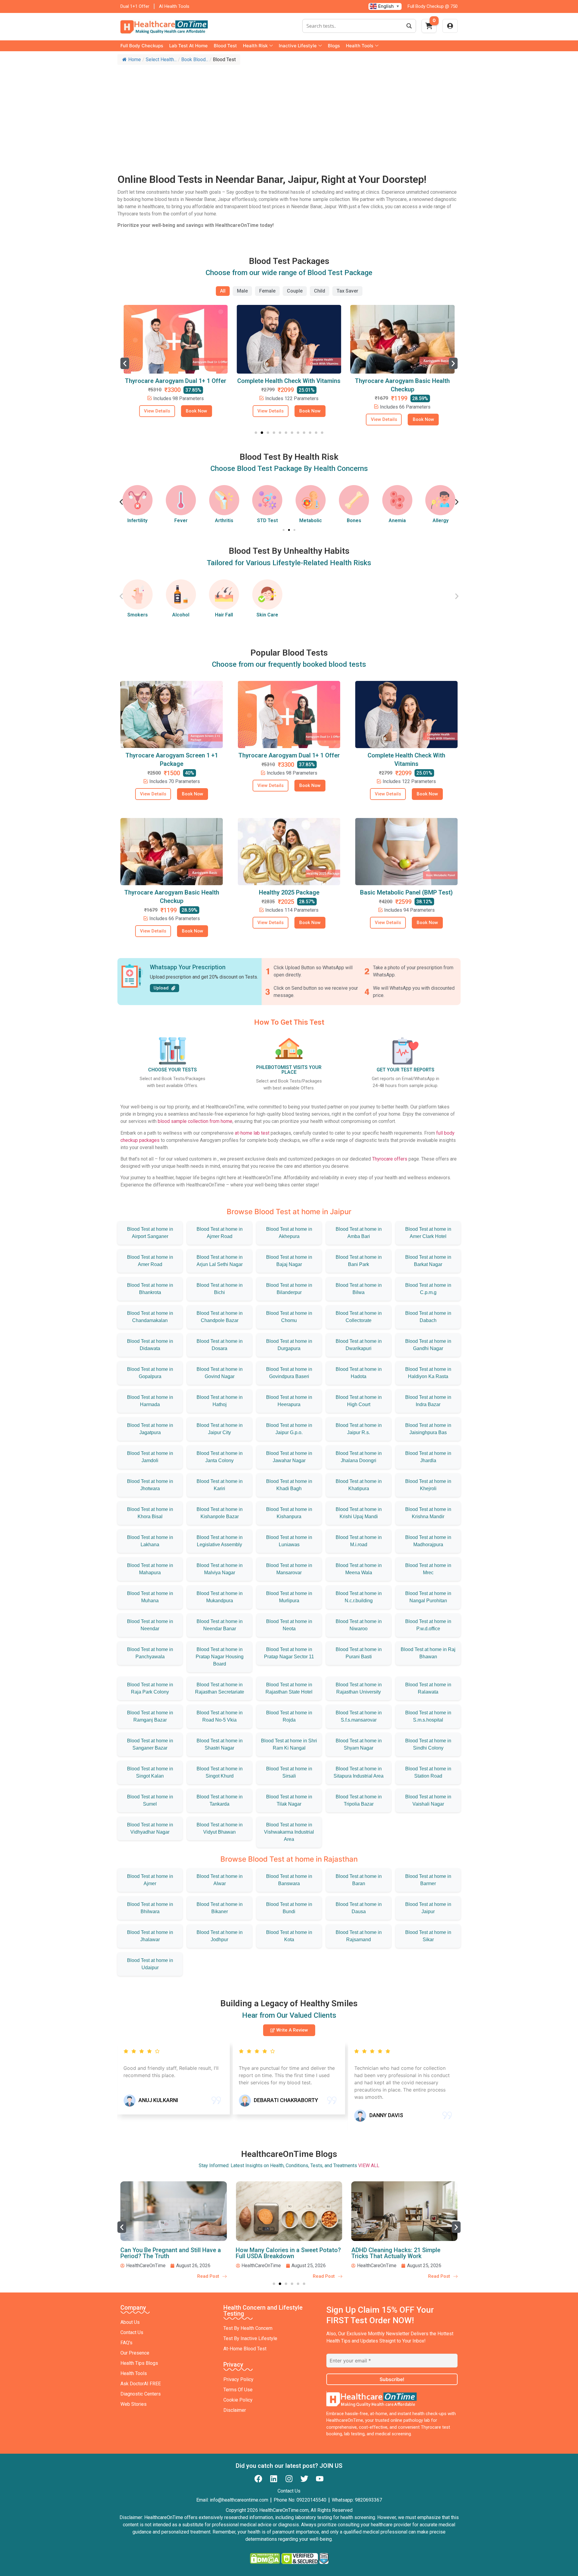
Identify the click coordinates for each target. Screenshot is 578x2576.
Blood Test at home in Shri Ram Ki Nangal (289, 1744)
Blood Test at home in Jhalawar (150, 1936)
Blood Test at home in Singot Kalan (150, 1772)
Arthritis (181, 520)
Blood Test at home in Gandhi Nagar (428, 1345)
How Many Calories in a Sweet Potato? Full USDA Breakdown (173, 2253)
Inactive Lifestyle (298, 46)
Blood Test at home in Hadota (359, 1373)
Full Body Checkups (142, 46)
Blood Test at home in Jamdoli (150, 1457)
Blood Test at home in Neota (289, 1625)
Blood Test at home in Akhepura (289, 1233)
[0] (429, 28)
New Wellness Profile (402, 381)
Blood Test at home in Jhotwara (150, 1485)
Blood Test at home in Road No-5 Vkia (220, 1716)
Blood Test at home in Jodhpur (220, 1936)
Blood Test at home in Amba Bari (359, 1233)
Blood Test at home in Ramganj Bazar (150, 1716)
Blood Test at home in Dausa (359, 1908)
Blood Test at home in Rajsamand (359, 1936)
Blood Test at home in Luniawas (289, 1541)
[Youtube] (320, 2479)
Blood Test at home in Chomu (289, 1317)
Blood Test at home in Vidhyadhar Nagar (150, 1828)
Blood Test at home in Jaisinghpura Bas (428, 1429)
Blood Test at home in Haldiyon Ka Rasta (428, 1373)
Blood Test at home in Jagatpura (150, 1429)
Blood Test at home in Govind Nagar (220, 1373)
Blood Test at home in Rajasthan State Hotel (289, 1688)
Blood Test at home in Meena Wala (359, 1569)
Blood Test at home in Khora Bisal (150, 1513)
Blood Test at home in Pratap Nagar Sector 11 (289, 1653)
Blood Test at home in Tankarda (220, 1800)
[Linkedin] (274, 2479)
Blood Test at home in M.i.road (359, 1541)
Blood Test (225, 46)
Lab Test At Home (188, 46)
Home (135, 60)
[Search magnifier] (409, 26)
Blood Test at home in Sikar (428, 1936)
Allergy (397, 520)
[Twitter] (304, 2479)
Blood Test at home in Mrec (428, 1569)
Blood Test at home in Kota (289, 1936)
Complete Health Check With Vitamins (176, 381)
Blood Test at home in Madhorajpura (428, 1541)
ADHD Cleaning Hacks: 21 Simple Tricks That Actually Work (280, 2253)
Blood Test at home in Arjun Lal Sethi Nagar (220, 1261)
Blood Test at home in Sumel (150, 1800)
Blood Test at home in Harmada (150, 1401)
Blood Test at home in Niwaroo (359, 1625)
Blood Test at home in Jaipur (428, 1908)
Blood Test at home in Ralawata (428, 1688)
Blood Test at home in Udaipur (150, 1964)
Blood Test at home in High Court (359, 1401)
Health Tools (360, 46)
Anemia (354, 520)
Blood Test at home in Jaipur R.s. (359, 1429)
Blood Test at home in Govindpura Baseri (289, 1373)
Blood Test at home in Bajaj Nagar (289, 1261)
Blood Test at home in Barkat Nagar (428, 1261)
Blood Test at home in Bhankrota (150, 1289)
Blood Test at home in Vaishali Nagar (428, 1800)
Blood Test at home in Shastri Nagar (220, 1744)
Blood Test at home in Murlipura (289, 1597)
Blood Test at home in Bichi (220, 1289)
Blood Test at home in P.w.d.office (428, 1625)
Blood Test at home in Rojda (289, 1716)
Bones (311, 520)
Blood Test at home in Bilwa (359, 1289)
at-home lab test (252, 1133)
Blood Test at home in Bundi (289, 1908)
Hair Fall (224, 615)
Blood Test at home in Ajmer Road (220, 1233)
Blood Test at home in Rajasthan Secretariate (220, 1688)
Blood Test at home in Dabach (428, 1317)
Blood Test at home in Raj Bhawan (428, 1653)
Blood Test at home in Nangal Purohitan (428, 1597)
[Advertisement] (289, 113)
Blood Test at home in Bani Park (359, 1261)
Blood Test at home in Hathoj (220, 1401)
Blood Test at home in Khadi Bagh (289, 1485)
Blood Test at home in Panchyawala (150, 1653)
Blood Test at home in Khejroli (428, 1485)
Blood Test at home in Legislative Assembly (220, 1541)
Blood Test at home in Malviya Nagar (220, 1569)
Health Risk (255, 46)
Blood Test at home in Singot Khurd (220, 1772)
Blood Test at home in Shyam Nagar (359, 1744)
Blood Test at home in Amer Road (150, 1261)
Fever (138, 520)
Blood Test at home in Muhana (150, 1597)
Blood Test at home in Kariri (220, 1485)
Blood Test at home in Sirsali (289, 1772)
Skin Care (267, 615)
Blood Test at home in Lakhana (150, 1541)
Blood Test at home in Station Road (428, 1772)
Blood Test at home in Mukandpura (220, 1597)
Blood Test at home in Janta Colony (220, 1457)
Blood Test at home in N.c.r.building (359, 1597)
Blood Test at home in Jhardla (428, 1457)
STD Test (224, 520)
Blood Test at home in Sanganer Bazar (150, 1744)
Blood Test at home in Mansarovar (289, 1569)
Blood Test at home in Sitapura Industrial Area (359, 1772)
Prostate (440, 520)
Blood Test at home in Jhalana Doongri (359, 1457)
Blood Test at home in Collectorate (359, 1317)
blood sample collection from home (195, 1121)
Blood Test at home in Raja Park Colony (150, 1688)
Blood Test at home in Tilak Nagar (289, 1800)
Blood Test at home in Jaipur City (220, 1429)
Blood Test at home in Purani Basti (359, 1653)
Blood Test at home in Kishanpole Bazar (220, 1513)
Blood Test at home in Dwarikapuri (359, 1345)
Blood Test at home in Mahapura (150, 1569)
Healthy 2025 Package (289, 892)
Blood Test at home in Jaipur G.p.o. (289, 1429)
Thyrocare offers (390, 1159)
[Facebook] (258, 2479)
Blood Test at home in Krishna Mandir (428, 1513)
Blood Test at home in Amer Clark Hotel (428, 1233)
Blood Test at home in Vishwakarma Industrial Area (289, 1832)
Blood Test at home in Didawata (150, 1345)
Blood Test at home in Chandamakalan (150, 1317)
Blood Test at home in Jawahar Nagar (289, 1457)
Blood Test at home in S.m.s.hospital (428, 1716)
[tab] (223, 291)
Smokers (138, 615)
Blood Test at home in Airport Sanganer (150, 1233)
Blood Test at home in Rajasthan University (359, 1688)
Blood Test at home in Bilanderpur (289, 1289)
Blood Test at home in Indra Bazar (428, 1401)
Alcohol (181, 615)
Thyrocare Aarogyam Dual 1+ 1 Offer (289, 755)
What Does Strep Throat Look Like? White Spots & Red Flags (399, 2253)
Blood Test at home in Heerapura (289, 1401)
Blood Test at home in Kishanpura (289, 1513)
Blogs (334, 46)
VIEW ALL (369, 2165)
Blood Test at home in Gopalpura (150, 1373)
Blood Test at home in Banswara (289, 1880)
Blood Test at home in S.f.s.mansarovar (359, 1716)
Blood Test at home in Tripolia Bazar (359, 1800)
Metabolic (267, 520)
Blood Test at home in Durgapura (289, 1345)
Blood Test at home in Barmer (428, 1880)
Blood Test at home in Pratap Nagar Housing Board (220, 1657)
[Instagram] (289, 2479)
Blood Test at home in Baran (359, 1880)
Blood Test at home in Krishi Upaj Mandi (359, 1513)
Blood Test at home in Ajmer (150, 1880)
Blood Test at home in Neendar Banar (220, 1625)
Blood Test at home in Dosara (220, 1345)
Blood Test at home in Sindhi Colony (428, 1744)
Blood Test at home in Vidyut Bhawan (220, 1828)
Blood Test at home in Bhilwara (150, 1908)
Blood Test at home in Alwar (220, 1880)
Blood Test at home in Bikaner (220, 1908)
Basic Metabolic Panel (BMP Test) (406, 892)
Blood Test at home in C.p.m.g (428, 1289)
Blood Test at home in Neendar (150, 1625)
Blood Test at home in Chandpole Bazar (220, 1317)
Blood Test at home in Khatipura (359, 1485)
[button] (125, 363)
